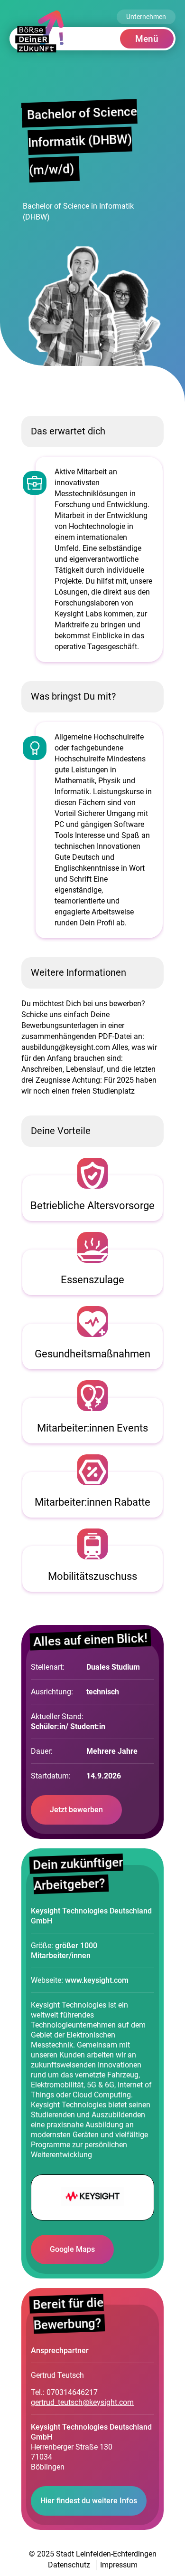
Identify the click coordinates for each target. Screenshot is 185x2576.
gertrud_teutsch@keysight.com (82, 2402)
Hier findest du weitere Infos (89, 2501)
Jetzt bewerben (76, 1810)
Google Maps (72, 2249)
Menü (147, 39)
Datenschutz (69, 2565)
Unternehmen (146, 17)
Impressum (119, 2565)
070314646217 (72, 2392)
